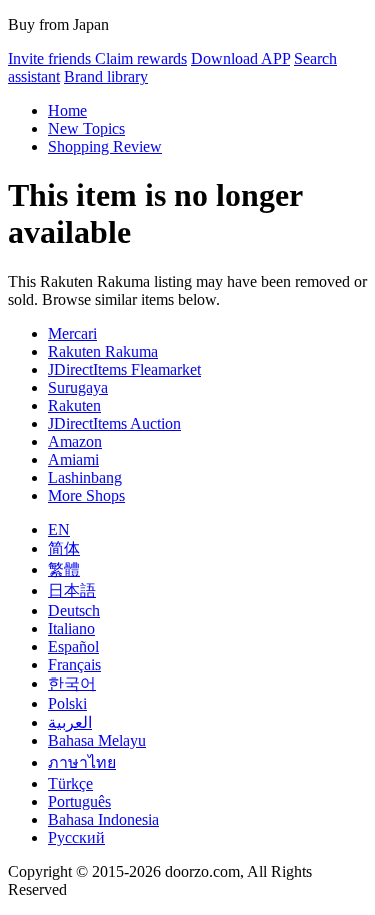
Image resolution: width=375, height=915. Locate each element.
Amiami (73, 459)
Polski (67, 703)
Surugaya (78, 387)
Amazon (75, 441)
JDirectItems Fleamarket (124, 369)
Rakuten (74, 405)
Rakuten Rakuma (103, 351)
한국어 (72, 683)
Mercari (72, 333)
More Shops (86, 495)
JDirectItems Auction (114, 423)
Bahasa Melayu (97, 740)
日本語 (72, 590)
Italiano (71, 628)
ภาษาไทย (82, 762)
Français (74, 664)
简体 (64, 548)
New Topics (86, 128)
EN (59, 529)
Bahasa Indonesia (103, 819)
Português (79, 801)
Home (67, 110)
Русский (76, 837)
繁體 (64, 569)
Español (73, 646)
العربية (70, 722)
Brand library (106, 76)
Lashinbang (85, 477)
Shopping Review (105, 146)
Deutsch (74, 610)
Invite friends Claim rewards (97, 58)
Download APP (240, 58)
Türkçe (70, 783)
